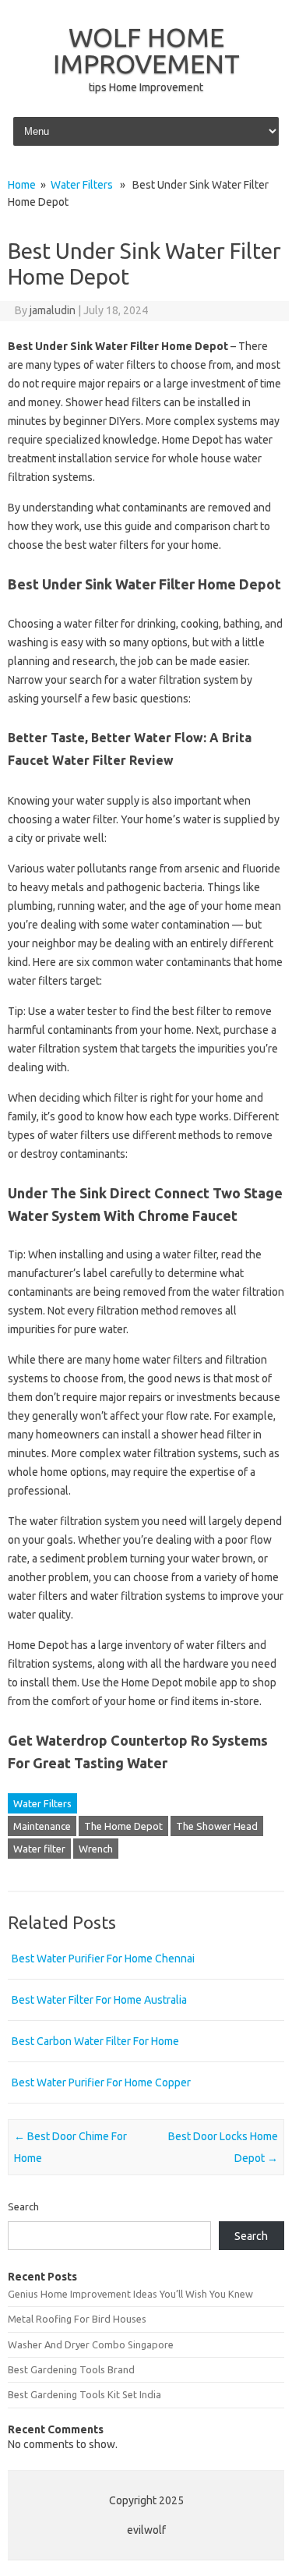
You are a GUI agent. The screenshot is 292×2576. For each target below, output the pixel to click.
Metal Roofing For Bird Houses (77, 2319)
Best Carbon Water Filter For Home (95, 2041)
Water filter (39, 1849)
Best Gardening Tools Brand (71, 2369)
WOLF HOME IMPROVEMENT (146, 50)
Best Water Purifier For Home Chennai (103, 1959)
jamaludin (53, 310)
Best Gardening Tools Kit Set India (84, 2394)
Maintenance (42, 1826)
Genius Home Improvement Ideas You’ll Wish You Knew (130, 2294)
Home (22, 185)
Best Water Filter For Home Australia (99, 2000)
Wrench (96, 1849)
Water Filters (82, 185)
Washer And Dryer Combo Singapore (91, 2344)
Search (23, 2206)
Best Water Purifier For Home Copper (101, 2082)
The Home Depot (123, 1826)
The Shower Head (217, 1826)
